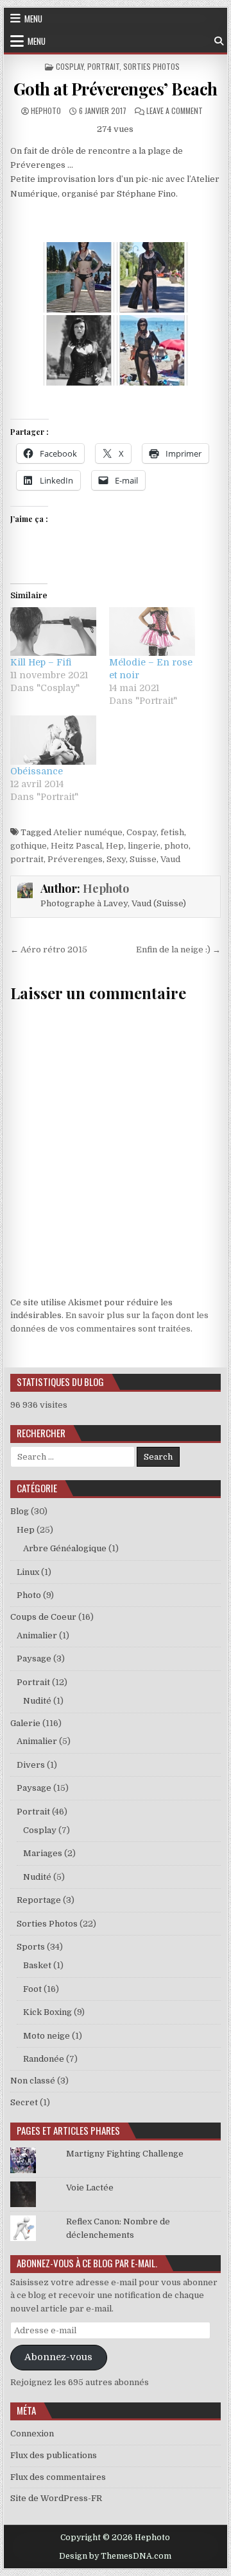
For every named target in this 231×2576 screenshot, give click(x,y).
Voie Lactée (90, 2188)
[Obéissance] (53, 740)
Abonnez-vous (58, 2357)
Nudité (37, 1701)
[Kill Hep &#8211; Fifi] (53, 632)
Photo (29, 1595)
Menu (33, 19)
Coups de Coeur (43, 1617)
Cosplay (70, 66)
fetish (172, 832)
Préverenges (75, 859)
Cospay (141, 832)
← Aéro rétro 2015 (49, 950)
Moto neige (47, 2036)
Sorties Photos (151, 66)
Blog (20, 1511)
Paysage (34, 1659)
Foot (32, 1989)
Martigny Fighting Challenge (125, 2154)
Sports (31, 1947)
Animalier (37, 1635)
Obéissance (37, 771)
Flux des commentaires (58, 2477)
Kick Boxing (47, 2012)
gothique (29, 846)
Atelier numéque (88, 832)
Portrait (103, 66)
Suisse (143, 859)
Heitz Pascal (76, 846)
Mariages (43, 1853)
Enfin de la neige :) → (178, 950)
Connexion (32, 2433)
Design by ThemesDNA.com (115, 2556)
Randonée (44, 2059)
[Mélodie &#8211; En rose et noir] (152, 632)
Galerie (25, 1723)
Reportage (39, 1900)
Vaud (170, 859)
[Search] (219, 41)
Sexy (116, 859)
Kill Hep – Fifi (41, 662)
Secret (24, 2102)
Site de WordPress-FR (56, 2498)
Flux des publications (54, 2455)
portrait (27, 859)
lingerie (144, 846)
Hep (115, 846)
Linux (28, 1572)
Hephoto (46, 110)
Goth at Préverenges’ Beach (116, 89)
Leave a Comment (175, 110)
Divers (31, 1765)
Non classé (33, 2081)
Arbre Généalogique (65, 1548)
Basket (37, 1965)
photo (176, 846)
